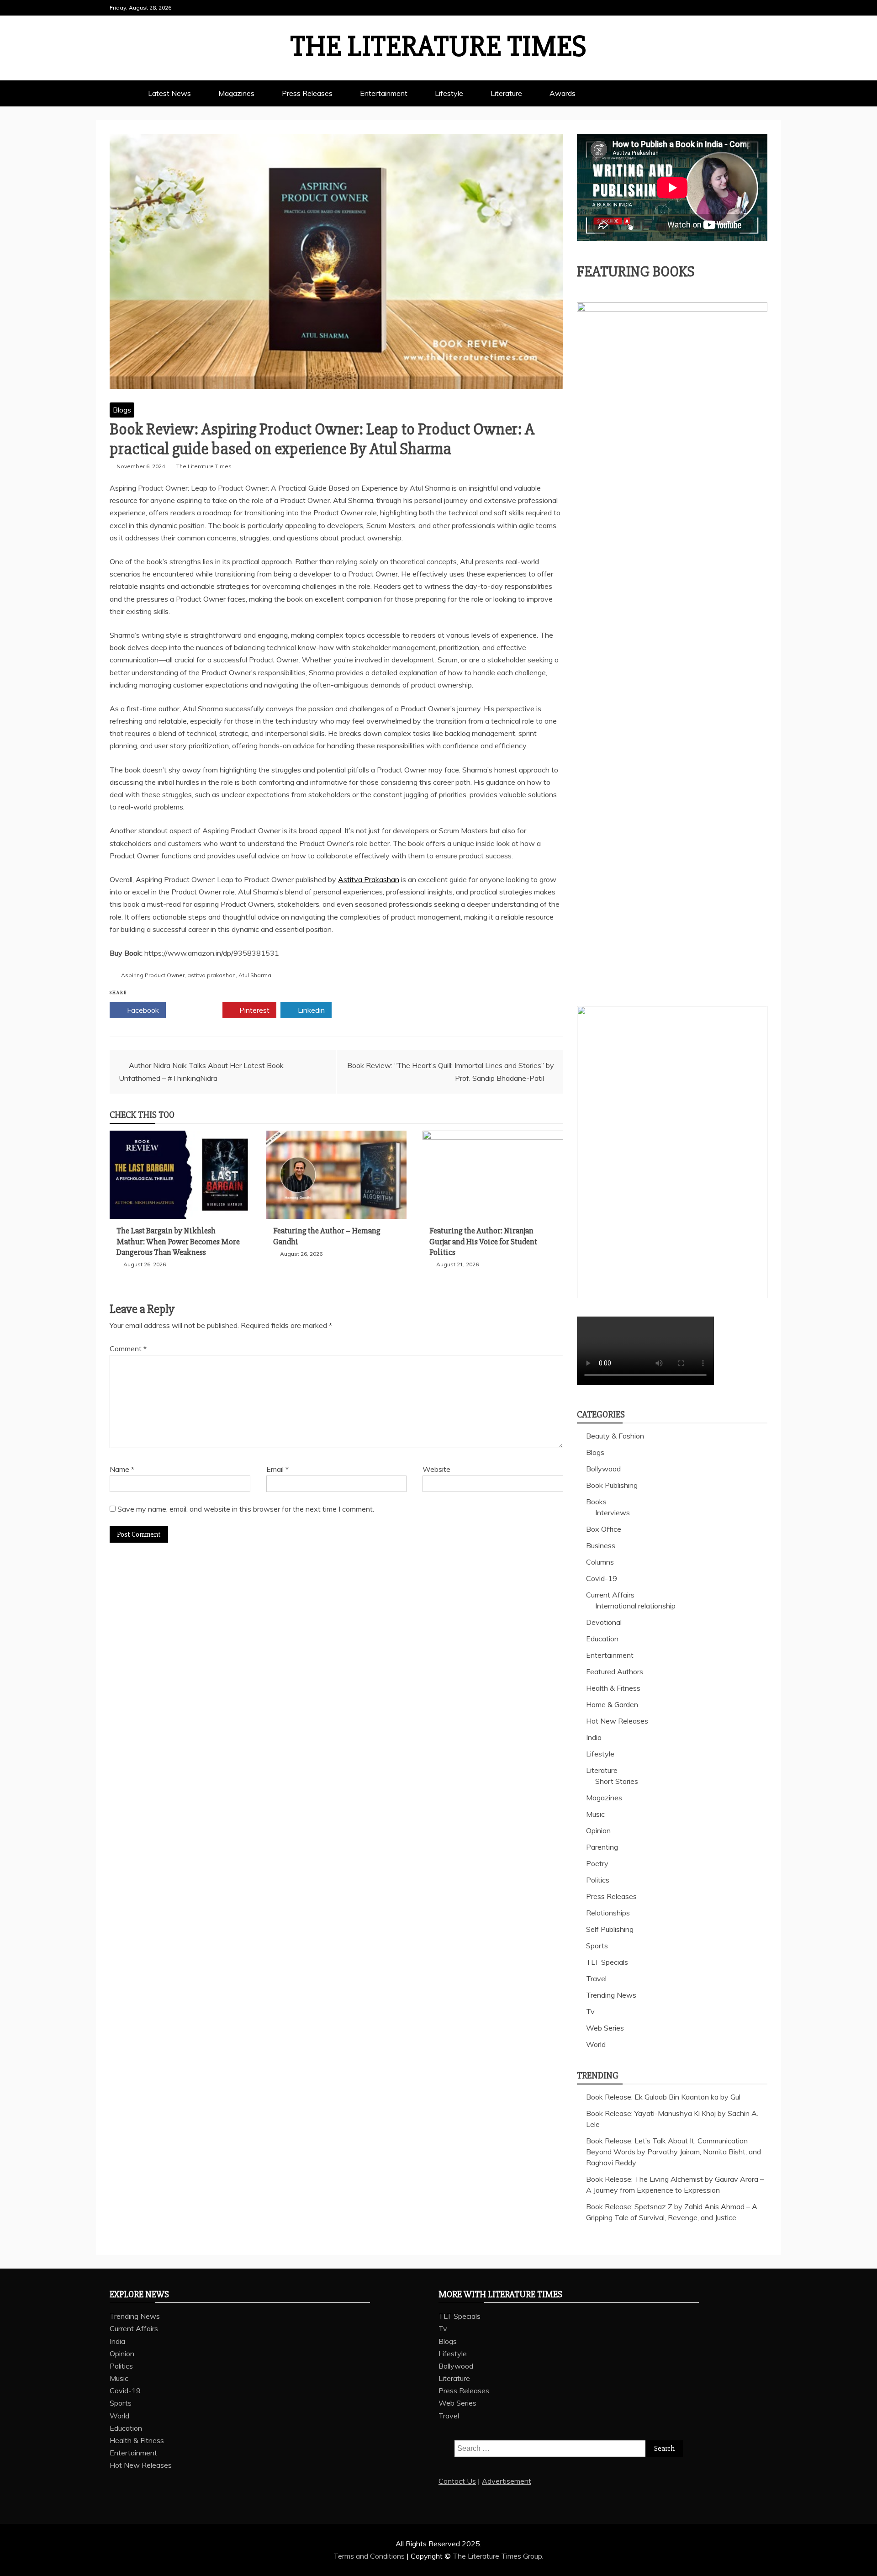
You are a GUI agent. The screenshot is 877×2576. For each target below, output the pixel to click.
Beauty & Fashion (615, 1436)
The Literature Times (438, 47)
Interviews (613, 1513)
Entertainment (384, 93)
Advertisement (507, 2481)
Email (277, 1469)
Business (601, 1545)
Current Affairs (610, 1595)
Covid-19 (602, 1578)
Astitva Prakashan (369, 879)
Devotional (604, 1622)
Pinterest (254, 1010)
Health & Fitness (613, 1688)
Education (602, 1639)
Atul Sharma (255, 975)
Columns (600, 1562)
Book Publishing (612, 1485)
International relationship (635, 1606)
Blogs (122, 410)
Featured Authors (615, 1671)
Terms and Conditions (370, 2556)
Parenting (602, 1847)
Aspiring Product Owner (153, 975)
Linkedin (310, 1010)
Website (436, 1469)
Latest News (169, 93)
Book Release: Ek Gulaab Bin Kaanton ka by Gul (663, 2097)
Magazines (236, 93)
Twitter (198, 1010)
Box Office (604, 1529)
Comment (128, 1349)
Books (596, 1502)
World (596, 2044)
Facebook (142, 1010)
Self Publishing (610, 1929)
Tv (590, 2011)
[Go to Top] (864, 2566)
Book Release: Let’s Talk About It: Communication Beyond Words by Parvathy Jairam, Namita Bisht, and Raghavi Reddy (674, 2152)
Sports (597, 1946)
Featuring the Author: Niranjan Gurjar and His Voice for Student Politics (483, 1241)
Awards (563, 93)
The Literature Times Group (497, 2556)
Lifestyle (449, 93)
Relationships (608, 1913)
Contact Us (457, 2481)
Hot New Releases (617, 1721)
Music (595, 1814)
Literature (506, 93)
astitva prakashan (211, 975)
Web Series (605, 2028)
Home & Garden (612, 1704)
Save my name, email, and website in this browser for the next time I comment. (246, 1509)
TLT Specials (607, 1962)
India (594, 1737)
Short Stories (617, 1781)
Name (122, 1469)
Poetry (597, 1863)
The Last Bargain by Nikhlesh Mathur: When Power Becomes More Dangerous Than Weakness (178, 1241)
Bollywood (603, 1469)
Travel (596, 1978)
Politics (598, 1880)
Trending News (611, 1995)
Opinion (598, 1830)
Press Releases (307, 93)
